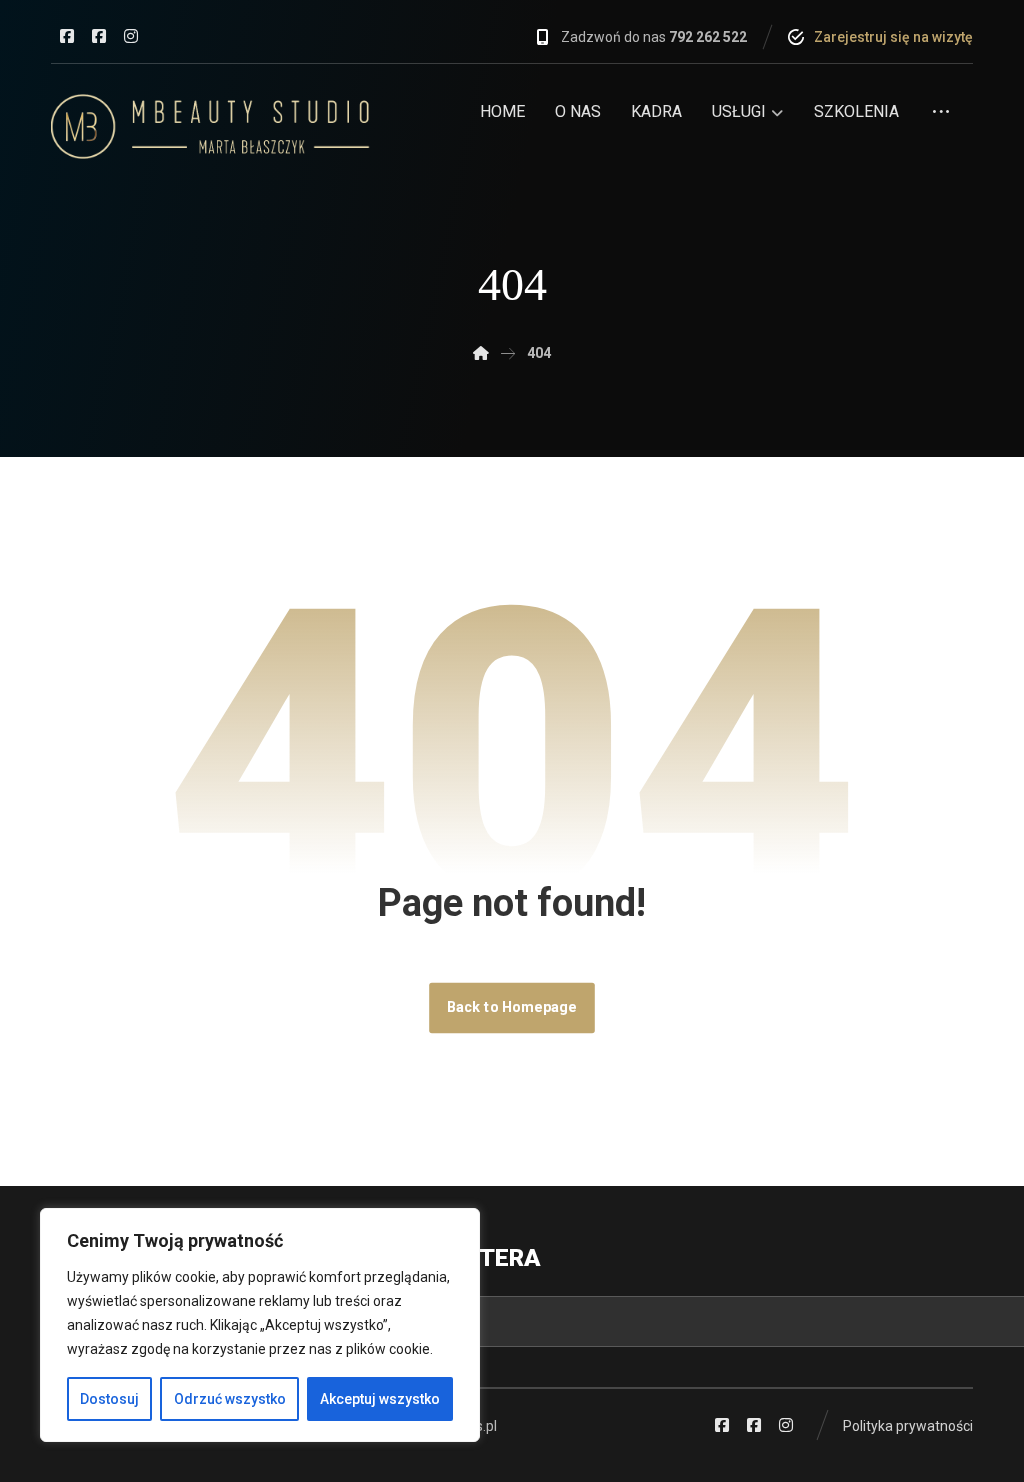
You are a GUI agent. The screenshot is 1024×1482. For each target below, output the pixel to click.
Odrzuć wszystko (230, 1399)
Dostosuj (109, 1399)
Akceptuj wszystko (380, 1399)
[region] (260, 1325)
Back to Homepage (512, 1007)
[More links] (941, 119)
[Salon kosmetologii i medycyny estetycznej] (211, 126)
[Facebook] (67, 36)
